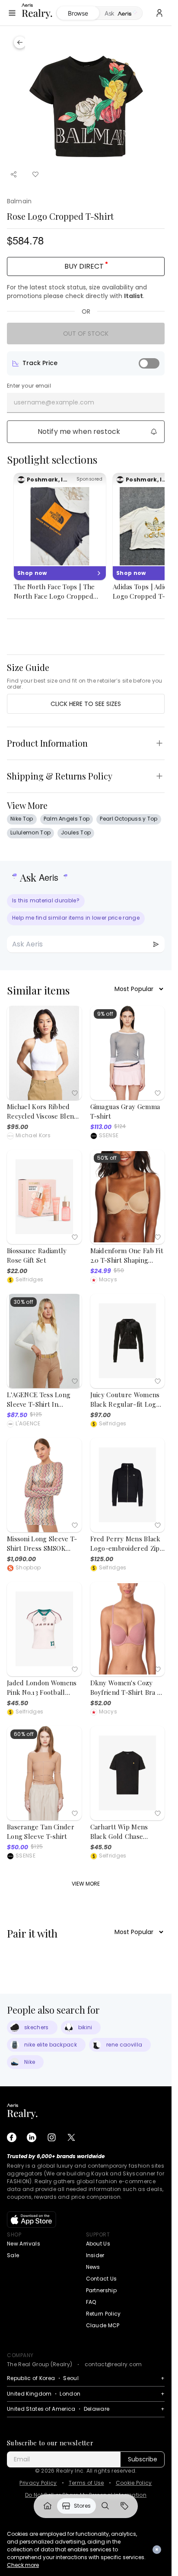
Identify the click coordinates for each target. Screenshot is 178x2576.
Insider (95, 2255)
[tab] (121, 13)
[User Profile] (159, 13)
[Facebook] (12, 2137)
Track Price (40, 363)
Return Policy (103, 2314)
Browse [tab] (78, 13)
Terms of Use (86, 2483)
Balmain (19, 201)
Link (48, 2506)
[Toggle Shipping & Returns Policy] (159, 776)
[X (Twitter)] (71, 2137)
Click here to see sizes (86, 704)
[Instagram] (51, 2137)
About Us (98, 2244)
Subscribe (143, 2459)
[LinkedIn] (32, 2137)
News (93, 2267)
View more (86, 1884)
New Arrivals (24, 2244)
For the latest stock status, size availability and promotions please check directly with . (77, 292)
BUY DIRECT (84, 266)
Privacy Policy (38, 2483)
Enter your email (29, 386)
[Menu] (12, 13)
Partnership (102, 2290)
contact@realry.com (113, 2364)
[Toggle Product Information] (159, 743)
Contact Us (102, 2279)
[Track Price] (149, 363)
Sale (13, 2255)
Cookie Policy (134, 2483)
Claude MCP (103, 2325)
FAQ (91, 2302)
